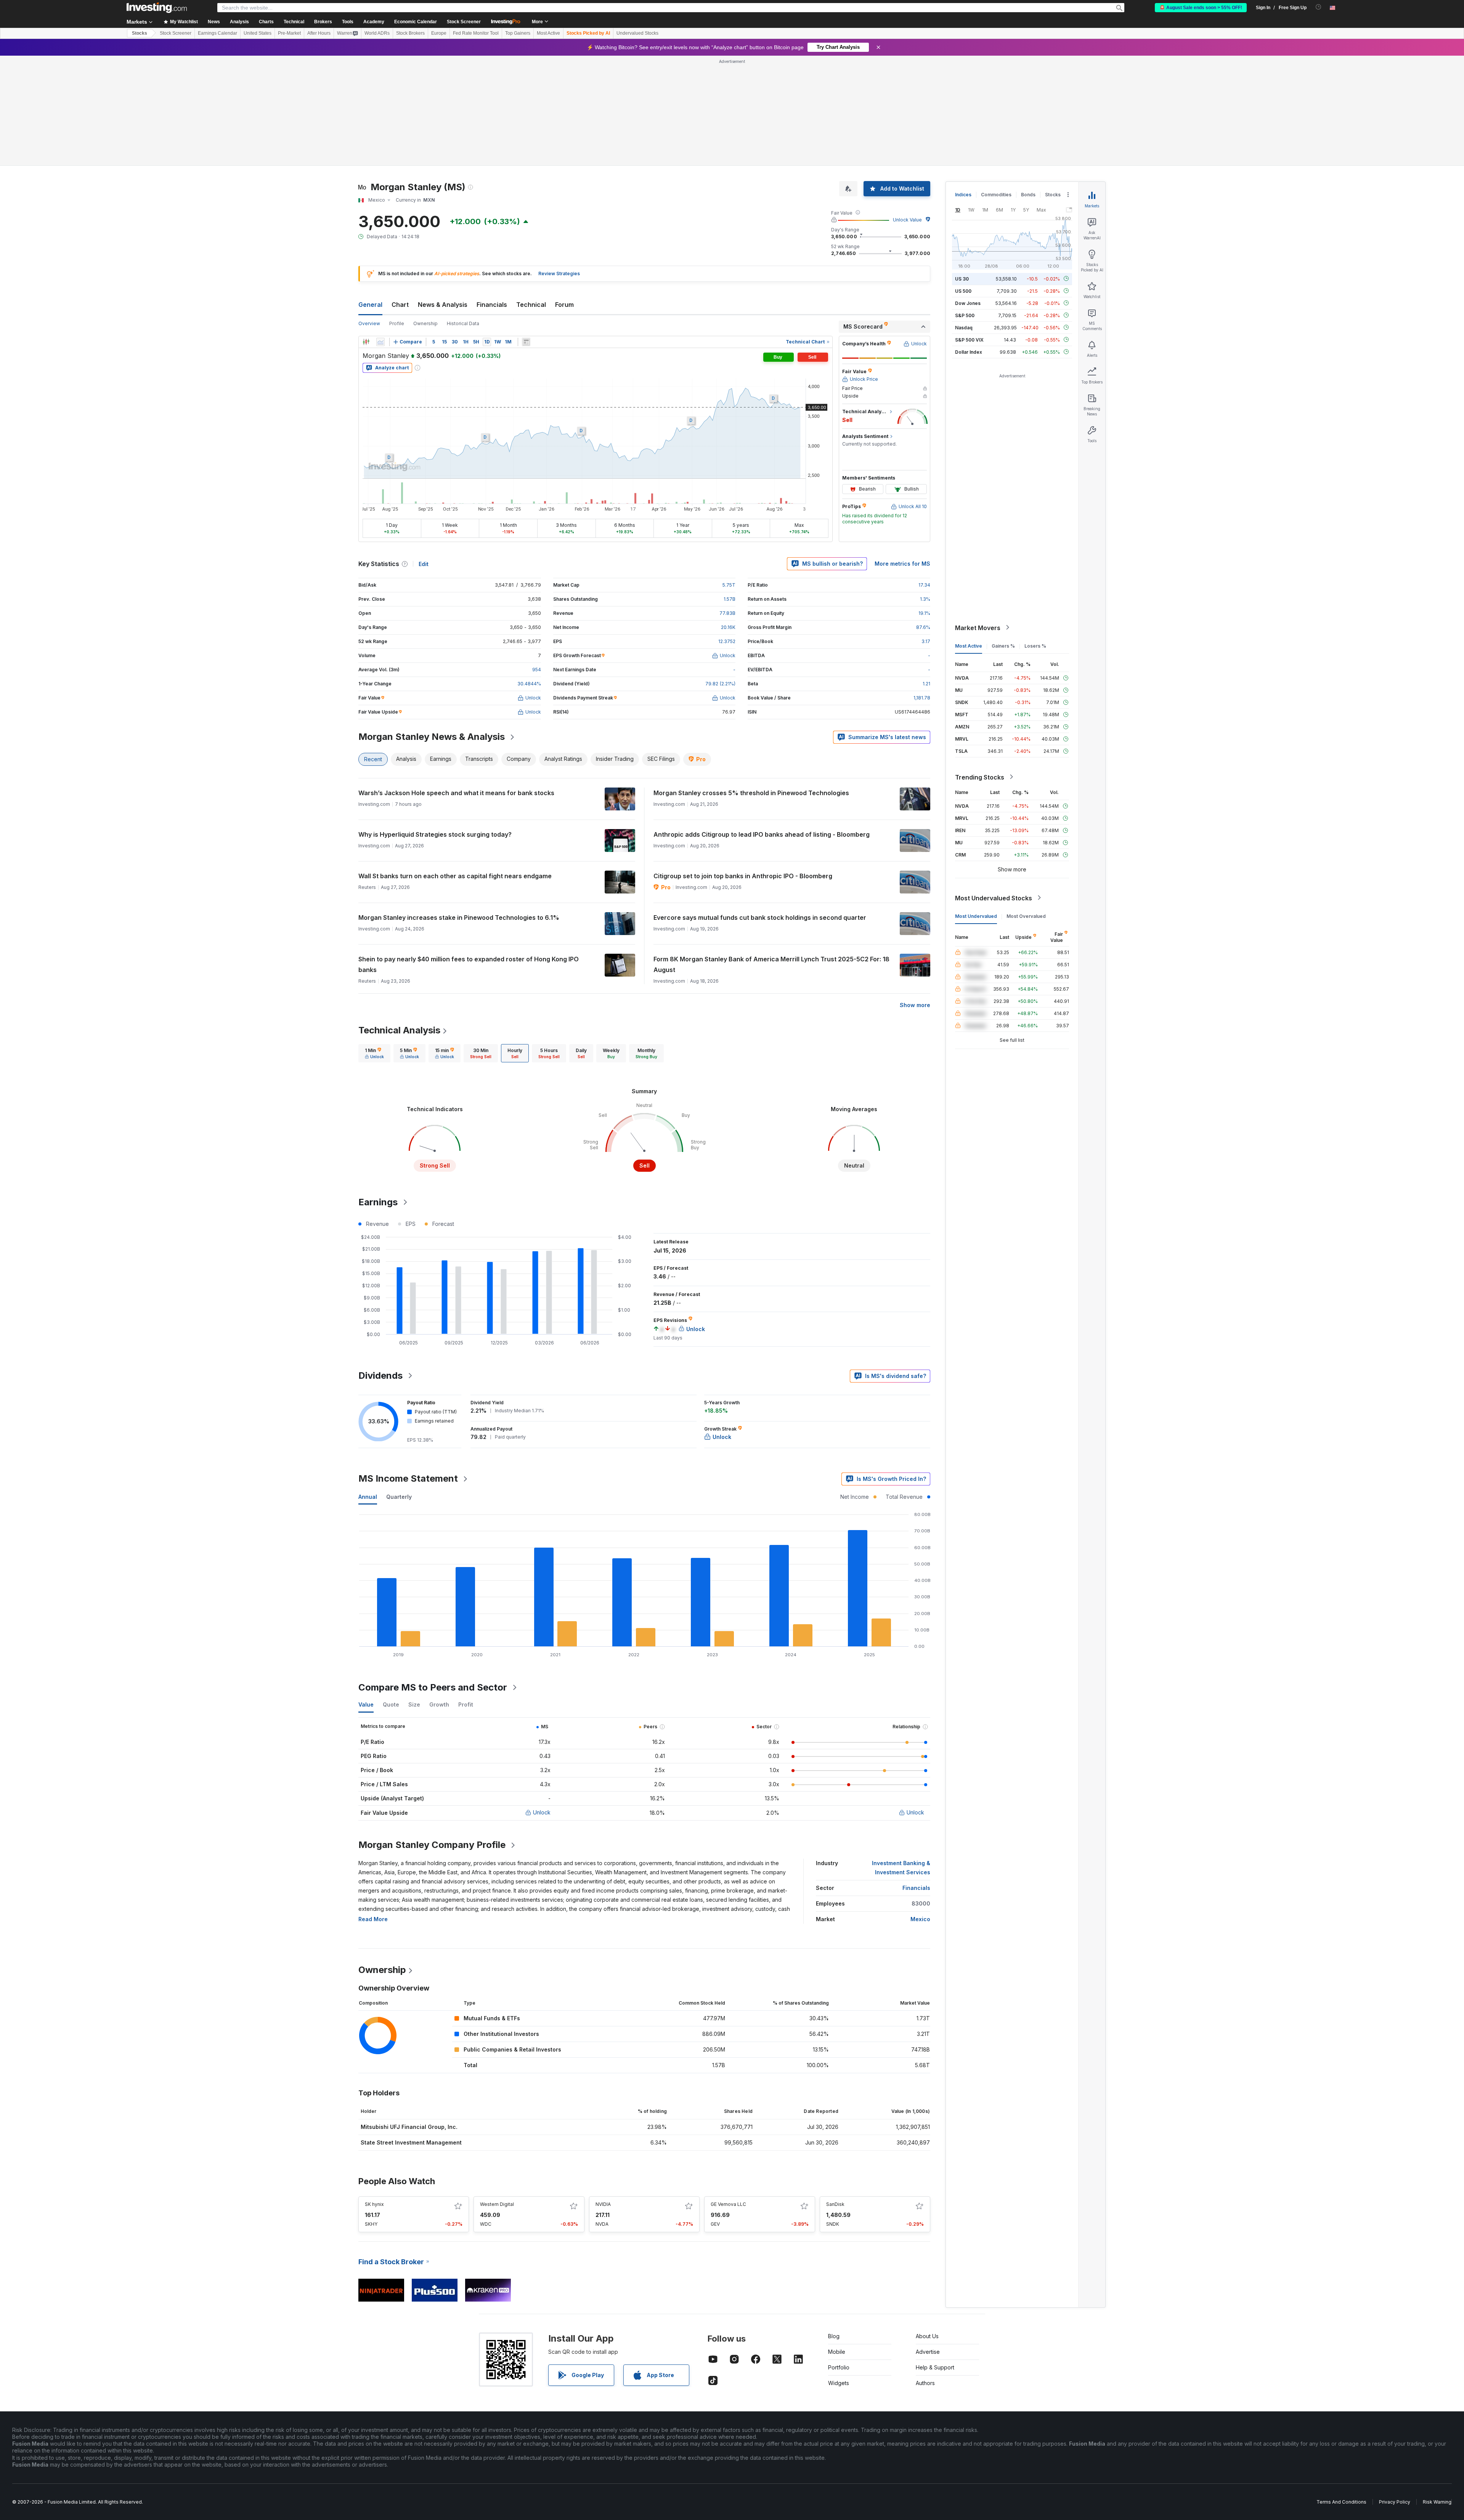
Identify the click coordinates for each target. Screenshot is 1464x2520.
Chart (400, 194)
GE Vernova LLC (728, 2094)
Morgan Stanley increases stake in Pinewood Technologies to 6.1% (459, 807)
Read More (373, 1809)
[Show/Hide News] (526, 232)
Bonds (1028, 84)
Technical (531, 194)
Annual (368, 1387)
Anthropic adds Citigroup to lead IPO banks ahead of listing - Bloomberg (762, 724)
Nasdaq (964, 217)
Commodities (996, 84)
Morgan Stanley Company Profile (432, 1735)
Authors (925, 2273)
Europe (439, 33)
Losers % (1035, 535)
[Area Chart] (380, 232)
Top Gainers (518, 33)
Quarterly (399, 1387)
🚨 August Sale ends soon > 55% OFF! (1201, 8)
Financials (492, 194)
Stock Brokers (410, 33)
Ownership (425, 213)
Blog (834, 2226)
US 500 (963, 180)
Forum (564, 194)
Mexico (920, 1809)
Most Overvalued (1026, 806)
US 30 (962, 168)
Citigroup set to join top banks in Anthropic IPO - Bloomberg (743, 766)
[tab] (374, 943)
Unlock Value (907, 110)
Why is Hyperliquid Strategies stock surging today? (435, 724)
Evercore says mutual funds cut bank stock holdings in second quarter (760, 807)
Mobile (837, 2242)
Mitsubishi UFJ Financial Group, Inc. (409, 2017)
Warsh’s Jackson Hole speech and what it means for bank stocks (456, 683)
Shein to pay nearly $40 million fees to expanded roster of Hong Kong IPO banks (469, 854)
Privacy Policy (1395, 2392)
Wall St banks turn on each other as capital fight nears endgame (455, 766)
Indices (963, 84)
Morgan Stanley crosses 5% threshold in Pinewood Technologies (751, 683)
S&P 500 (965, 205)
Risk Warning (1437, 2392)
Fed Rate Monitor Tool (476, 33)
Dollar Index (969, 241)
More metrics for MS (902, 453)
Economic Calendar (416, 22)
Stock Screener (464, 22)
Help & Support (935, 2257)
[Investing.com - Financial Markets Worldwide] (157, 8)
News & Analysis (443, 194)
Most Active (548, 33)
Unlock (542, 1702)
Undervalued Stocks (637, 33)
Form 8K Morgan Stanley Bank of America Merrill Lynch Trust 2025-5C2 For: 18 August (771, 854)
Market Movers (978, 517)
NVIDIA (603, 2094)
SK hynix (374, 2094)
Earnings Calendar (218, 33)
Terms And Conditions (1341, 2392)
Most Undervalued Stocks (994, 788)
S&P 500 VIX (969, 229)
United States (258, 33)
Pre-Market (289, 33)
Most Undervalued (976, 806)
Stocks (140, 33)
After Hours (319, 33)
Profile (397, 213)
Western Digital (497, 2094)
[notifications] (1319, 7)
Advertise (928, 2242)
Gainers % (1003, 535)
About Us (927, 2226)
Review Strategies (559, 163)
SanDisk (835, 2094)
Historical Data (463, 213)
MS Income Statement (408, 1368)
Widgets (839, 2273)
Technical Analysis (399, 920)
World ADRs (377, 33)
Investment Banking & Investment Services (901, 1757)
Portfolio (839, 2257)
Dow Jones (968, 193)
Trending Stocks (980, 667)
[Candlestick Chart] (366, 232)
